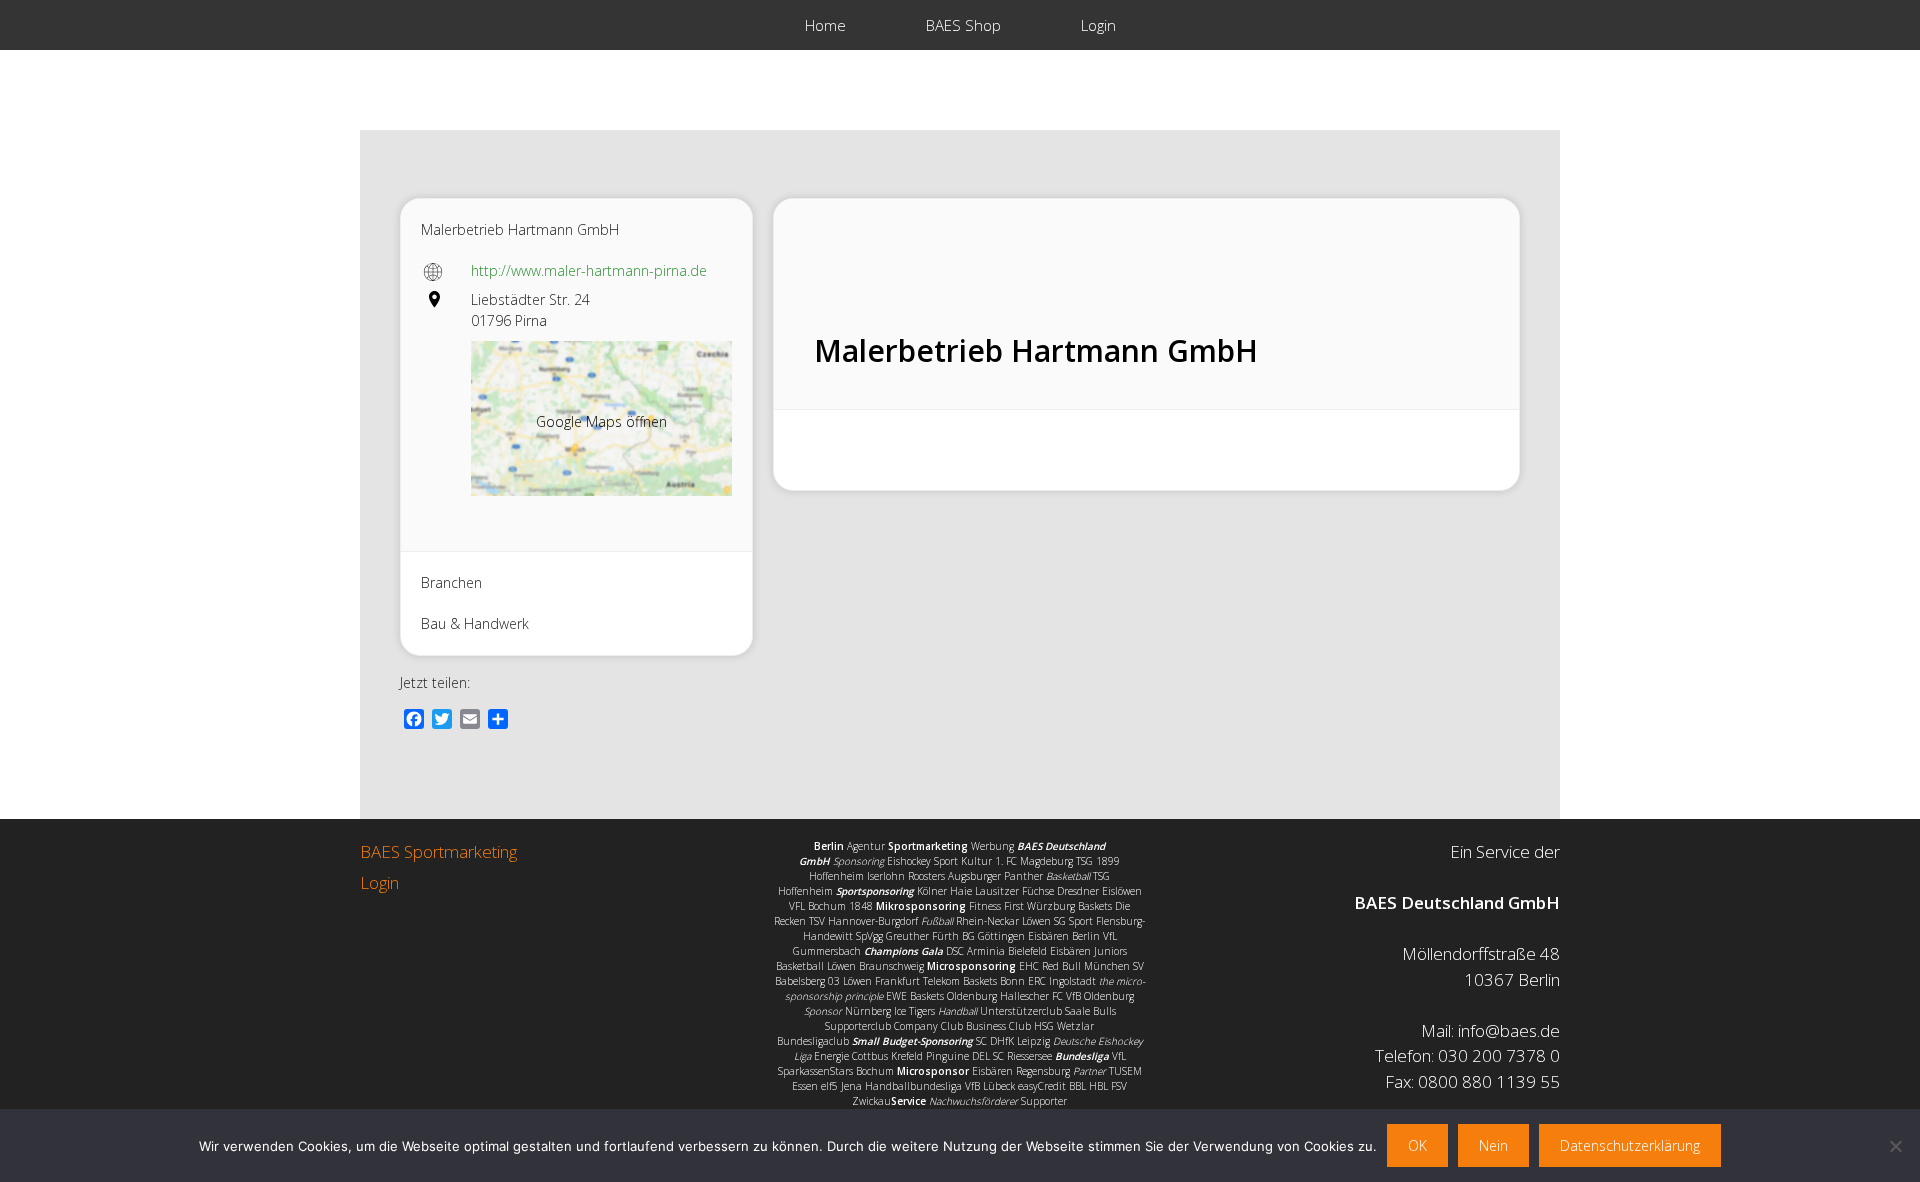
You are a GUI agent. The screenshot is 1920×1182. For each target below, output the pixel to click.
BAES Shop (963, 25)
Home (825, 25)
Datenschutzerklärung (1630, 1145)
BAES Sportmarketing (438, 851)
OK (1417, 1145)
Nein (1493, 1145)
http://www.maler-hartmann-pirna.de (589, 270)
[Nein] (1895, 1146)
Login (1098, 25)
